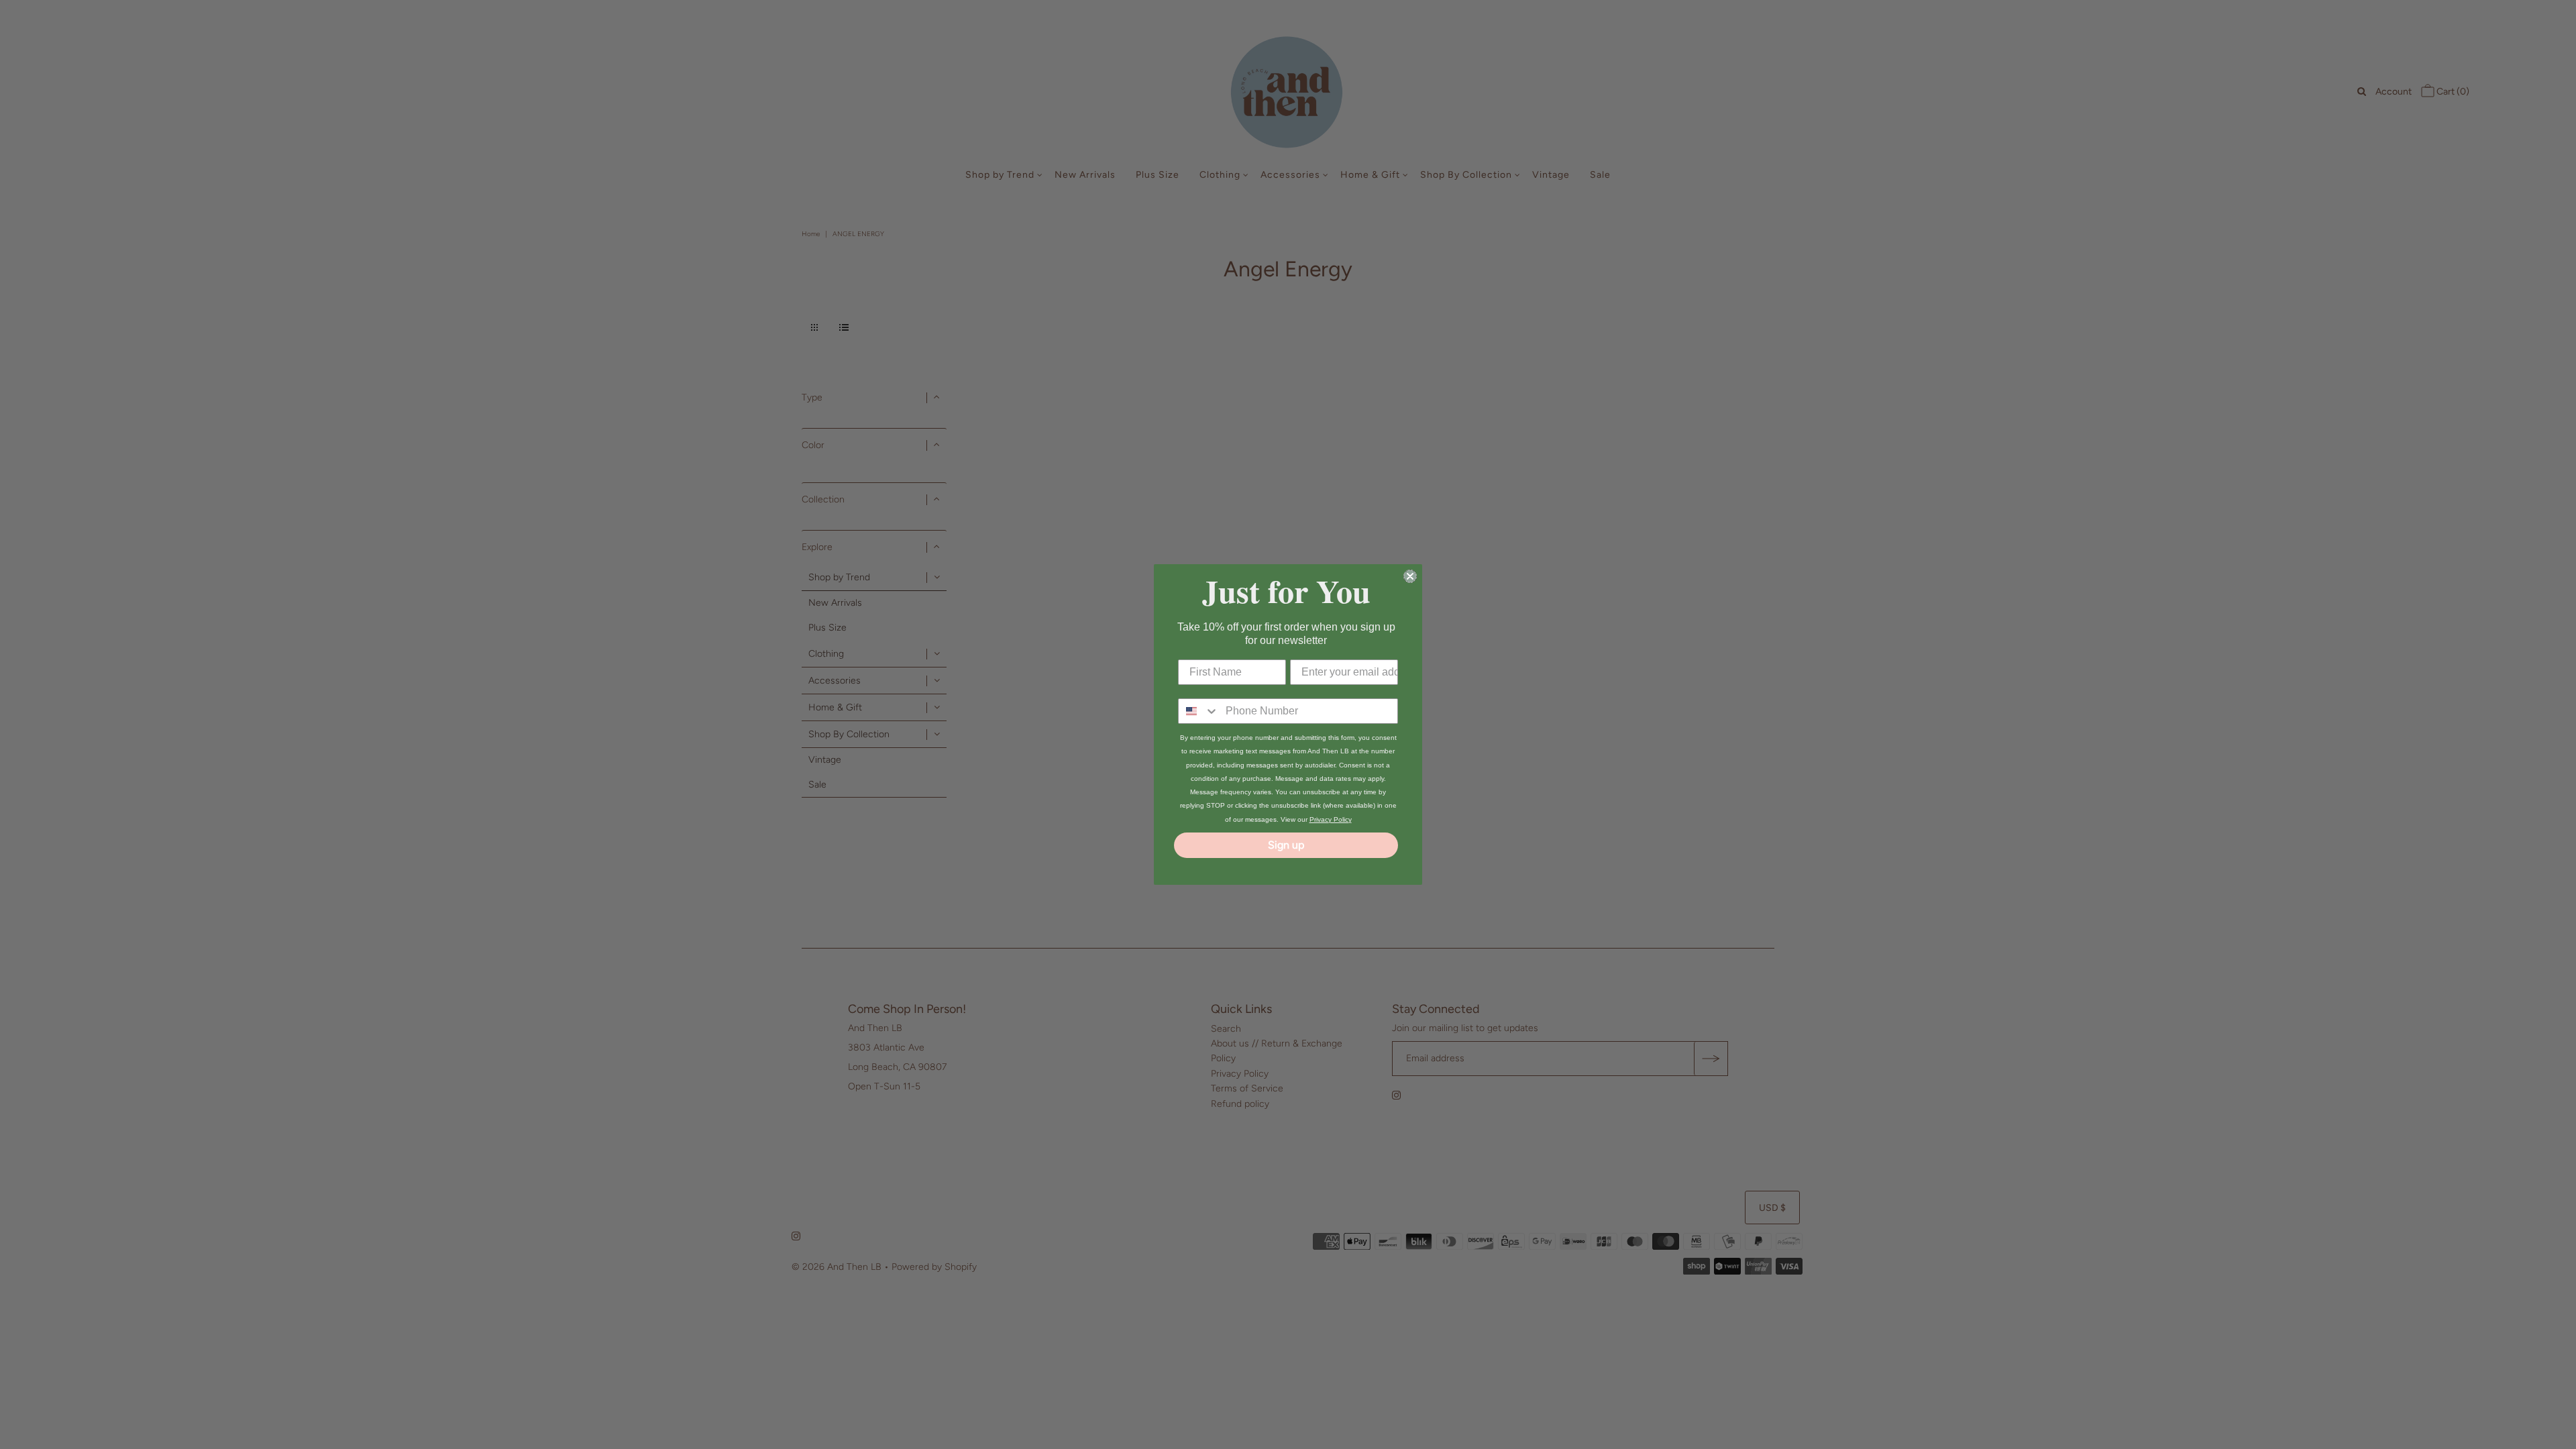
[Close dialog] (1410, 576)
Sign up (1286, 845)
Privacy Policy (1331, 819)
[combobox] (1199, 711)
